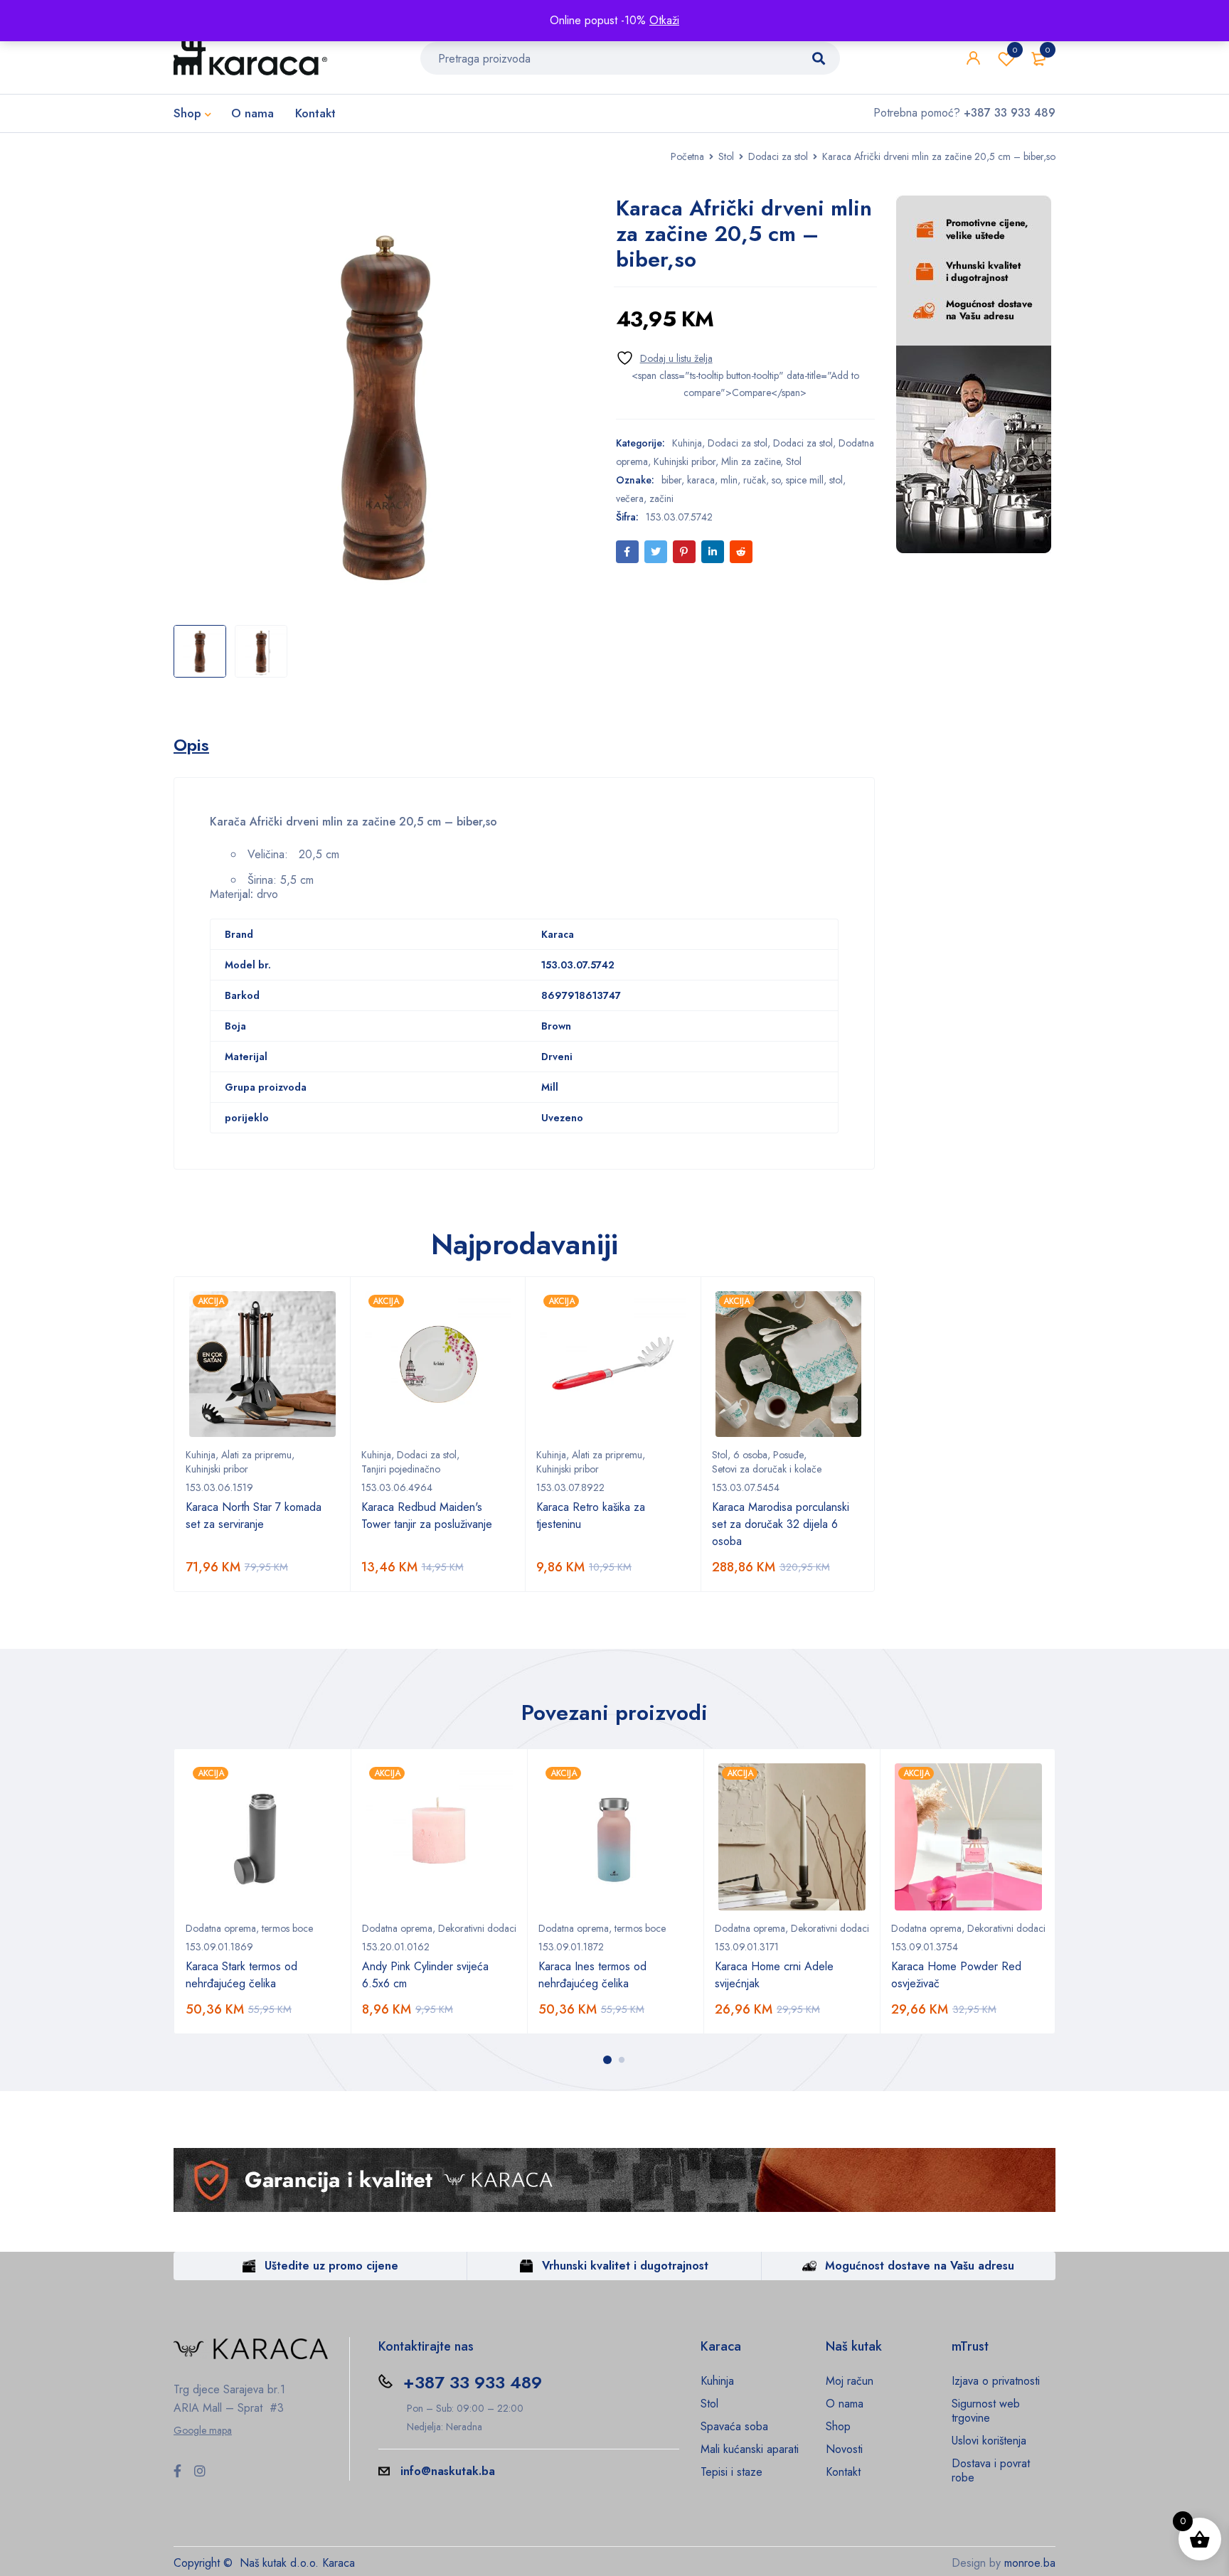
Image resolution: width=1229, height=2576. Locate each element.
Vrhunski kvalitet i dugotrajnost (625, 2266)
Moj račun (850, 2381)
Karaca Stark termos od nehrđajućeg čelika (241, 1975)
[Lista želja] (664, 358)
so (776, 480)
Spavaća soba (734, 2426)
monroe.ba (1030, 2563)
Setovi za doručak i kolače (767, 1469)
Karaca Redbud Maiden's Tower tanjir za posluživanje (427, 1516)
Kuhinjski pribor (685, 461)
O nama (845, 2404)
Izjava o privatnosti (996, 2381)
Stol (726, 156)
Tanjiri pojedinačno (401, 1469)
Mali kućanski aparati (750, 2449)
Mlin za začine (751, 461)
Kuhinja (687, 443)
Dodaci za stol (778, 156)
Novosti (844, 2449)
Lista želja (1015, 50)
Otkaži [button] (664, 20)
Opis (191, 745)
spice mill (805, 480)
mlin (729, 480)
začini (661, 498)
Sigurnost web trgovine (986, 2411)
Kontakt (843, 2472)
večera (630, 498)
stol (836, 480)
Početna (687, 156)
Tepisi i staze (731, 2472)
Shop (838, 2426)
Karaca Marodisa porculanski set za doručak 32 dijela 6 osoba (781, 1524)
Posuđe (788, 1455)
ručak (755, 480)
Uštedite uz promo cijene (331, 2266)
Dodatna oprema (221, 1928)
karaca (701, 480)
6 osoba (750, 1455)
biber (671, 480)
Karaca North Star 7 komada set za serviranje (254, 1516)
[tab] (191, 745)
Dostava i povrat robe (991, 2470)
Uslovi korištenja (989, 2441)
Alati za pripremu (256, 1455)
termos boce (287, 1928)
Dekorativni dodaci (477, 1928)
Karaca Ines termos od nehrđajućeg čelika (592, 1975)
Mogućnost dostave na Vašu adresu (920, 2266)
